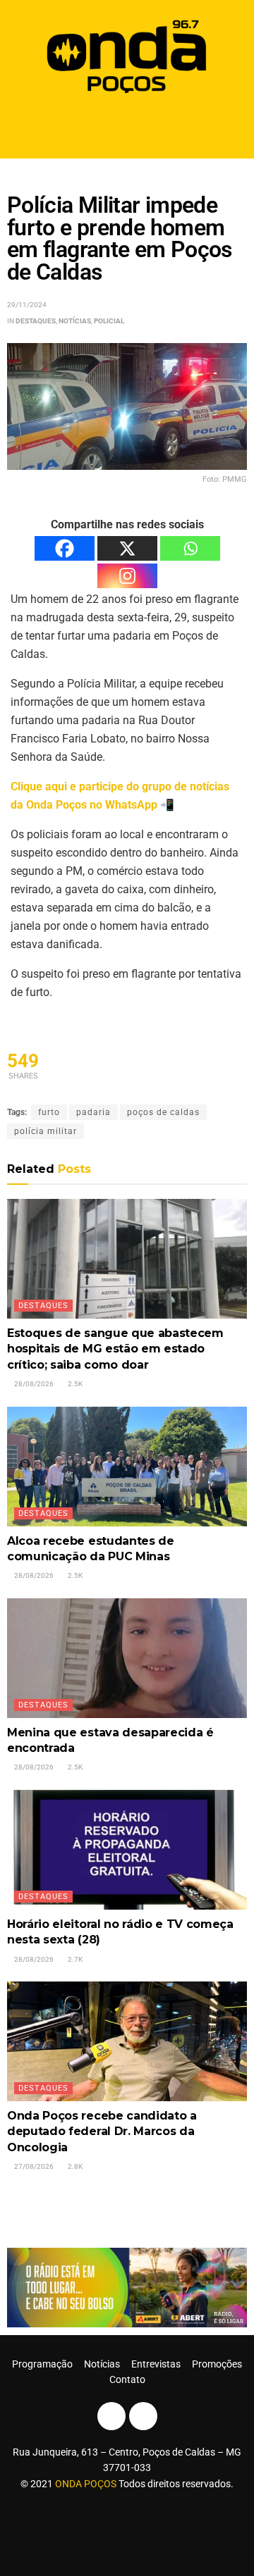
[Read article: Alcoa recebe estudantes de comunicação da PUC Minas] (127, 1467)
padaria (93, 1112)
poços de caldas (163, 1112)
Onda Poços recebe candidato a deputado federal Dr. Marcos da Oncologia (102, 2132)
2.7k (74, 1959)
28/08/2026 (33, 1384)
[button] (127, 129)
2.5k (74, 1384)
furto (49, 1112)
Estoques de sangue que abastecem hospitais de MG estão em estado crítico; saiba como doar (115, 1349)
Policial (109, 321)
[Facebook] (65, 548)
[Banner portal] (127, 2286)
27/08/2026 (33, 2166)
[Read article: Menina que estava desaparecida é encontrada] (127, 1658)
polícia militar (46, 1131)
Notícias (75, 321)
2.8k (74, 2166)
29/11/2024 (27, 305)
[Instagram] (127, 576)
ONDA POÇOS (87, 2484)
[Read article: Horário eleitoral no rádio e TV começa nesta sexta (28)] (127, 1850)
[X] (127, 548)
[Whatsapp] (190, 548)
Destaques (36, 321)
